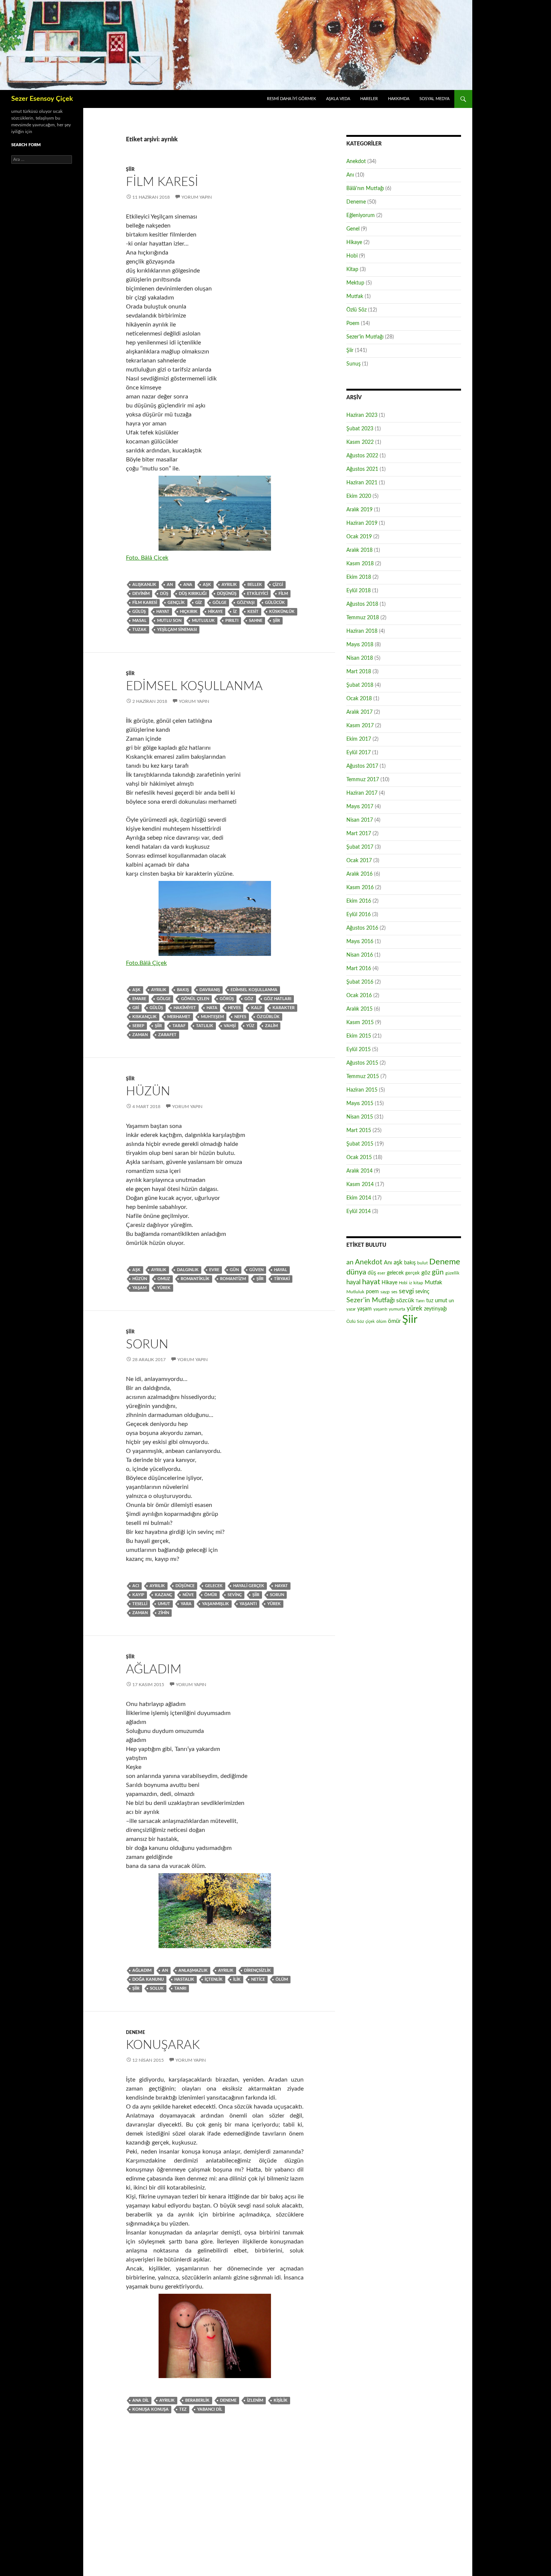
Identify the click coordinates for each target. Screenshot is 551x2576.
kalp (257, 1008)
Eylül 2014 (359, 1212)
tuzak (139, 630)
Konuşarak (163, 2045)
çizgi (278, 585)
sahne (256, 621)
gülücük (275, 603)
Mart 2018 (359, 672)
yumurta (397, 1309)
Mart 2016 (359, 969)
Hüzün (148, 1091)
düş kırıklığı (193, 594)
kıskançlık (144, 1017)
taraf (179, 1026)
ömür (211, 1595)
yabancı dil (210, 2409)
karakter (284, 1008)
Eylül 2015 (359, 1050)
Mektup (355, 283)
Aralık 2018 (359, 550)
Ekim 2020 (359, 496)
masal (139, 621)
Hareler (369, 99)
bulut (422, 1263)
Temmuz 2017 (363, 780)
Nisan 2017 (360, 820)
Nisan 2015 (360, 1117)
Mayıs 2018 (360, 645)
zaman (140, 1035)
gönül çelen (195, 999)
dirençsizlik (258, 1970)
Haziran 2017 (362, 793)
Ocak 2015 (359, 1158)
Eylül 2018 (359, 591)
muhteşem (212, 1017)
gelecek (214, 1586)
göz (249, 999)
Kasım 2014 (360, 1185)
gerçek (413, 1273)
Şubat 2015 (360, 1144)
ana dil (141, 2400)
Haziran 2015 (362, 1090)
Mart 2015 (359, 1131)
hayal (281, 1270)
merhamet (179, 1017)
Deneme (136, 2032)
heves (234, 1008)
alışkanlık (144, 585)
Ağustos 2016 (362, 928)
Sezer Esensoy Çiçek (42, 99)
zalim (271, 1026)
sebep (138, 1026)
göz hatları (278, 999)
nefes (240, 1017)
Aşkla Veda (338, 99)
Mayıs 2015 (360, 1104)
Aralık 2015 (359, 1009)
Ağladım (154, 1669)
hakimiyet (185, 1008)
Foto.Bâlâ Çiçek (146, 963)
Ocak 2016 (359, 996)
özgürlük (268, 1017)
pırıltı (232, 621)
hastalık (184, 1979)
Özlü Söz (356, 310)
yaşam (139, 1288)
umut (164, 1604)
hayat (163, 612)
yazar (351, 1309)
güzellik (452, 1273)
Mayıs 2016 (360, 942)
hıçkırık (189, 612)
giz (199, 603)
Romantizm (233, 1279)
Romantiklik (195, 1279)
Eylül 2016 (359, 915)
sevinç (235, 1595)
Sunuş (353, 364)
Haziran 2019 (362, 523)
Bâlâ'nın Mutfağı (365, 189)
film (283, 594)
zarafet (167, 1035)
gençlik (176, 603)
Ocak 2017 (359, 861)
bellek (255, 585)
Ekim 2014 (359, 1198)
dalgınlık (188, 1270)
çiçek (370, 1322)
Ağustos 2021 (362, 469)
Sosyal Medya (434, 99)
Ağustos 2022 (362, 456)
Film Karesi (162, 182)
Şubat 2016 (360, 982)
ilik (237, 1979)
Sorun (147, 1344)
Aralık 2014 (359, 1171)
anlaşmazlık (193, 1970)
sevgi (406, 1291)
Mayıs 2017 (360, 807)
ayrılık (229, 585)
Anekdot (356, 162)
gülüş (139, 612)
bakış (183, 990)
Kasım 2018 (360, 564)
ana (188, 585)
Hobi (352, 256)
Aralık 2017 (359, 712)
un (451, 1301)
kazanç (163, 1595)
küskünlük (282, 612)
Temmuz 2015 (363, 1077)
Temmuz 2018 (363, 618)
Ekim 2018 (359, 577)
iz (235, 612)
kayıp (138, 1595)
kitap (418, 1283)
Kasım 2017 (360, 726)
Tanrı (180, 1988)
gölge (219, 603)
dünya (356, 1272)
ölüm (282, 1979)
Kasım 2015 (360, 1023)
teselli (140, 1604)
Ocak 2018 (359, 699)
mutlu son (169, 621)
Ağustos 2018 (362, 604)
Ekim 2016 (359, 901)
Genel (353, 229)
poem (372, 1292)
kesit (253, 612)
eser (381, 1273)
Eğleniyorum (361, 216)
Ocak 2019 (359, 537)
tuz (430, 1301)
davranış (210, 990)
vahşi (230, 1026)
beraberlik (197, 2400)
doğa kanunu (148, 1979)
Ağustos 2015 (362, 1063)
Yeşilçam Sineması (177, 630)
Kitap (352, 270)
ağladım (142, 1970)
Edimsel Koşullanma (194, 686)
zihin (164, 1613)
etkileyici (258, 594)
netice (258, 1979)
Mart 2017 (359, 834)
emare (139, 999)
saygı (385, 1292)
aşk (207, 585)
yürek (164, 1288)
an (170, 585)
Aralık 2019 (359, 510)
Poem (353, 323)
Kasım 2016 (360, 888)
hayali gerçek (249, 1586)
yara (186, 1604)
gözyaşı (246, 603)
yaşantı (248, 1604)
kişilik (281, 2400)
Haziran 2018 (362, 631)
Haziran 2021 (362, 483)
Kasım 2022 (360, 442)
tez (183, 2409)
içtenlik (214, 1979)
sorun (277, 1595)
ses (394, 1292)
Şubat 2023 (360, 429)
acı (136, 1586)
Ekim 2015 (359, 1036)
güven (256, 1270)
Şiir (130, 169)
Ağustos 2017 (362, 766)
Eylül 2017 (359, 753)
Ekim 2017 (359, 739)
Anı (350, 175)
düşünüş (227, 594)
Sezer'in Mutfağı (365, 337)
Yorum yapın (197, 197)
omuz (164, 1279)
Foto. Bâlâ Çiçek (147, 558)
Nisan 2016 (360, 955)
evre (214, 1270)
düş (164, 594)
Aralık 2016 (359, 874)
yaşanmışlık (216, 1604)
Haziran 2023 (362, 415)
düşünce (185, 1586)
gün (234, 1270)
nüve (188, 1595)
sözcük (405, 1300)
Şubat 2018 (360, 685)
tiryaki (282, 1279)
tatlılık (205, 1026)
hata (212, 1008)
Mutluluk (203, 621)
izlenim (255, 2400)
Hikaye (215, 612)
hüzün (140, 1279)
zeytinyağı (435, 1309)
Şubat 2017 (360, 847)
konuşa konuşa (150, 2409)
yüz (250, 1026)
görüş (227, 999)
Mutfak (355, 297)
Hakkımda (399, 99)
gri (136, 1008)
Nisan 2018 (360, 658)
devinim (141, 594)
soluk (157, 1988)
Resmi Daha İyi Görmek (291, 99)
